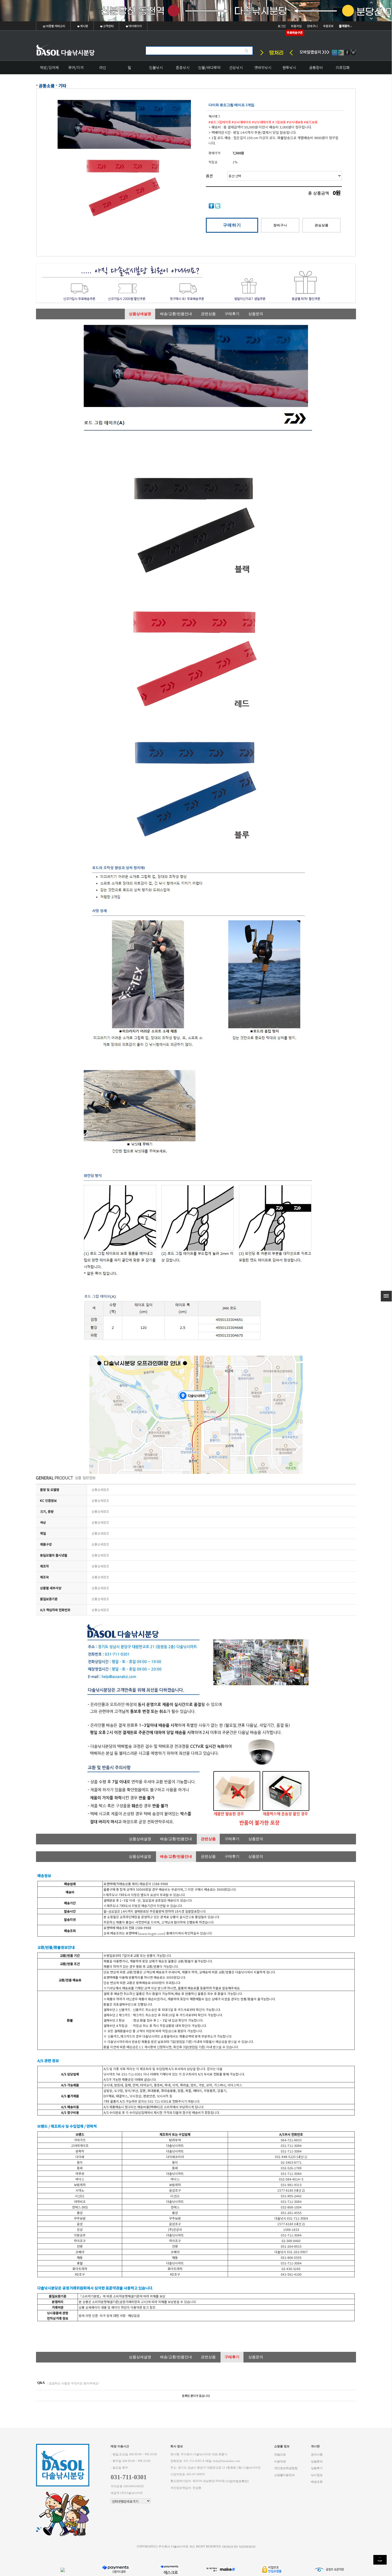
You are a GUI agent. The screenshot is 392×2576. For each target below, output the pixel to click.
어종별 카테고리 (55, 26)
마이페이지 (135, 26)
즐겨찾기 (344, 26)
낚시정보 (317, 2475)
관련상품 (208, 314)
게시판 (84, 26)
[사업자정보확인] (237, 2481)
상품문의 (256, 314)
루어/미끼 (76, 67)
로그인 (282, 26)
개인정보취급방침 (286, 2468)
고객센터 (108, 26)
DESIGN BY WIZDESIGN (239, 2547)
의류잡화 (343, 67)
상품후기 (317, 2468)
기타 (62, 86)
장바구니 (312, 26)
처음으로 (280, 2455)
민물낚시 (156, 67)
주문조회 (328, 26)
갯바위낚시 (263, 67)
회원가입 (296, 26)
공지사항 (317, 2455)
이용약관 (280, 2461)
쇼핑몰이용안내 (284, 2475)
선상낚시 (236, 67)
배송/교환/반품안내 (176, 314)
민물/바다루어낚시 (209, 69)
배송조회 (317, 2482)
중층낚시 (183, 67)
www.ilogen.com (152, 1934)
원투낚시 (289, 67)
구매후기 (232, 314)
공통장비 (316, 67)
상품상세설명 (140, 314)
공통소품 (47, 86)
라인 (103, 67)
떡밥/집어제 (49, 67)
